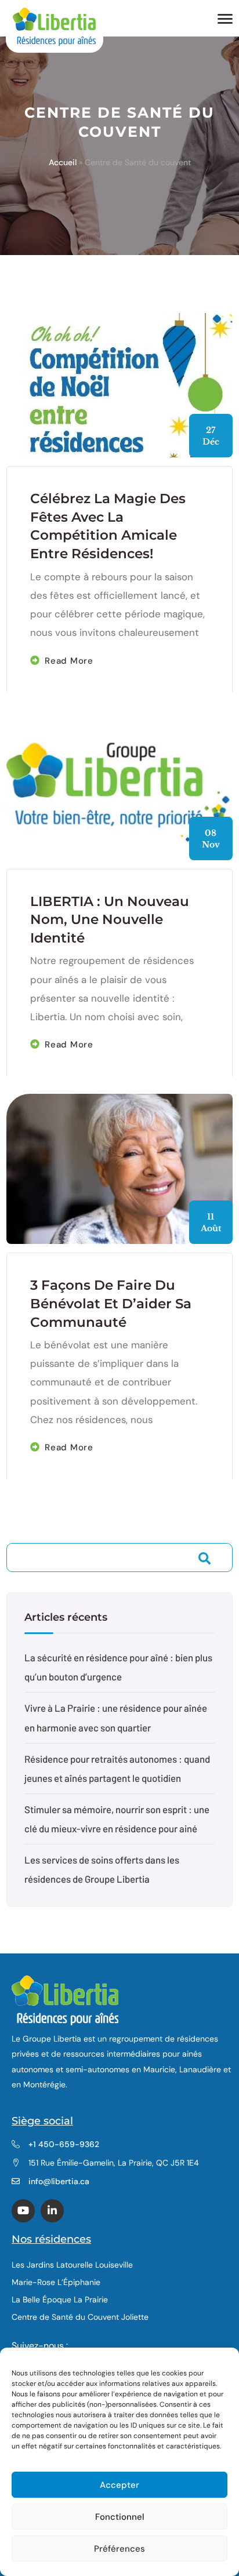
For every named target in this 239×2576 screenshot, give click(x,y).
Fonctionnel (120, 2517)
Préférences (119, 2549)
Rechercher (205, 1559)
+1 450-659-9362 (64, 2144)
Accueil (63, 162)
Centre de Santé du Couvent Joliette (80, 2317)
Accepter (119, 2485)
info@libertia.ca (59, 2181)
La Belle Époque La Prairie (60, 2300)
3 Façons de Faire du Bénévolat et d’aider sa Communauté (111, 1303)
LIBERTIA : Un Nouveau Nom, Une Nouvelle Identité (110, 920)
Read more (69, 661)
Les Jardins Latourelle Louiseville (72, 2265)
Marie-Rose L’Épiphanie (56, 2282)
